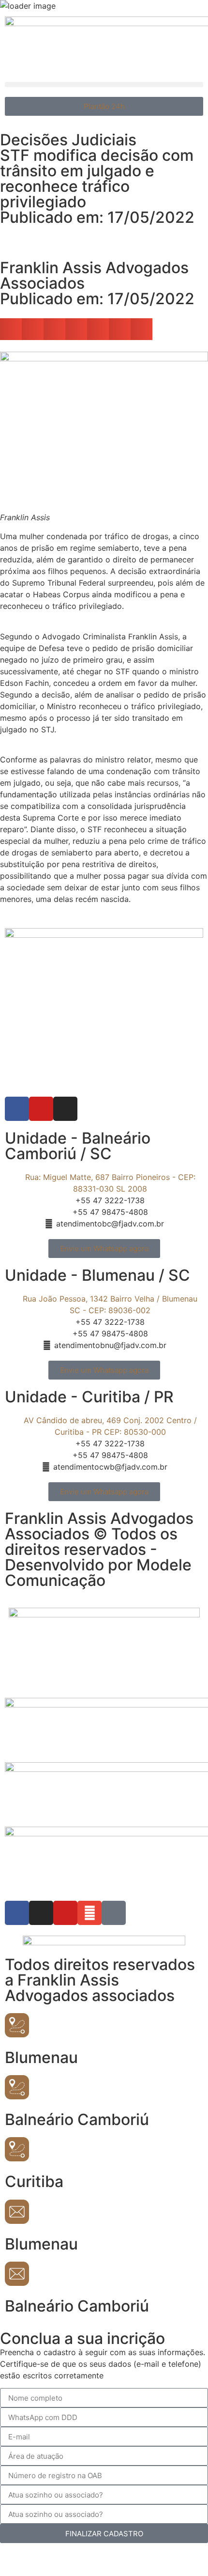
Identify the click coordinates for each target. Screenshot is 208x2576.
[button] (104, 85)
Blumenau (41, 2057)
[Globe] (114, 1913)
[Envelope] (89, 1913)
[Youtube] (41, 1109)
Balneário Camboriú (77, 2119)
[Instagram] (65, 1109)
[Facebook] (17, 1109)
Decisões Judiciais (68, 140)
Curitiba (34, 2181)
